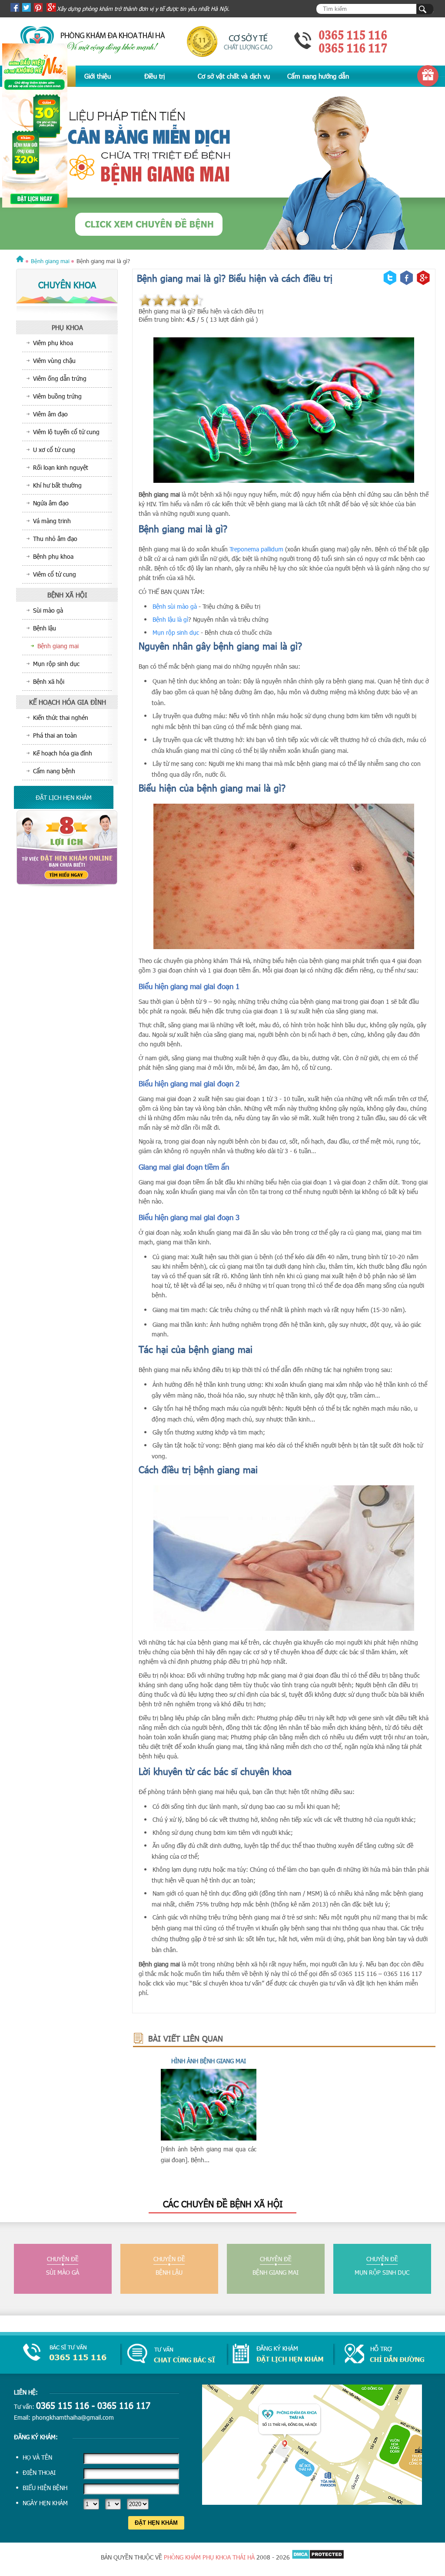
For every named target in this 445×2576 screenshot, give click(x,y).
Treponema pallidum (256, 549)
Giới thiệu (98, 76)
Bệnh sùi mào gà (175, 606)
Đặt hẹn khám (156, 2523)
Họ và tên (37, 2457)
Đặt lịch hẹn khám (64, 797)
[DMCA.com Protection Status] (318, 2557)
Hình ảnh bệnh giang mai (209, 2061)
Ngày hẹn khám (45, 2503)
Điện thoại (39, 2472)
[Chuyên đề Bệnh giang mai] (222, 169)
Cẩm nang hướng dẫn (318, 76)
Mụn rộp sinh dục (176, 632)
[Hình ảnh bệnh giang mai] (209, 2138)
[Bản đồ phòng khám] (312, 2502)
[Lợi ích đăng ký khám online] (67, 885)
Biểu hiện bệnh (45, 2488)
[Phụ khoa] (20, 261)
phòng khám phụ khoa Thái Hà (209, 2557)
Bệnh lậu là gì (170, 619)
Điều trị (154, 76)
